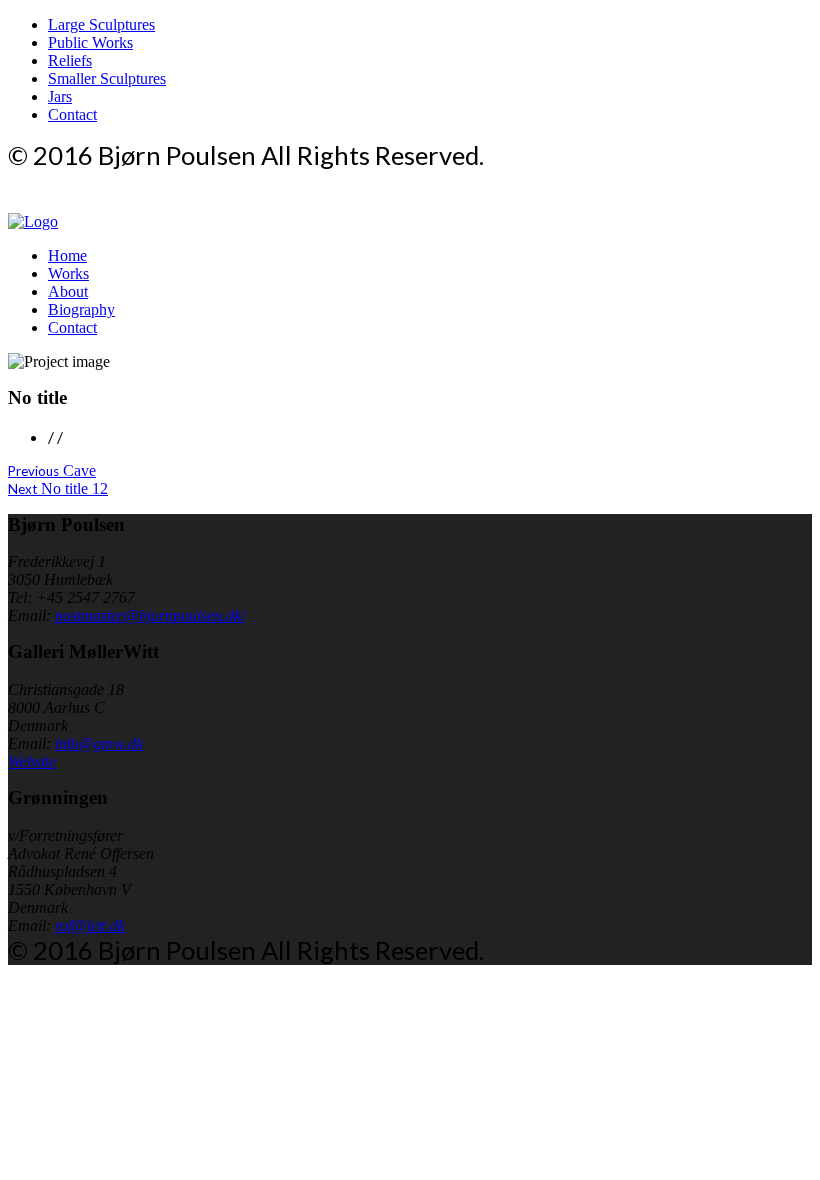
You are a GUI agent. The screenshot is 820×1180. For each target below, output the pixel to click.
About (68, 291)
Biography (81, 309)
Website (32, 761)
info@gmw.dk (99, 743)
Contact (72, 114)
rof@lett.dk (90, 925)
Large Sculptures (101, 24)
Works (68, 273)
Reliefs (70, 60)
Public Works (90, 42)
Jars (60, 96)
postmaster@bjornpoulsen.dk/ (150, 615)
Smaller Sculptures (107, 78)
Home (67, 255)
